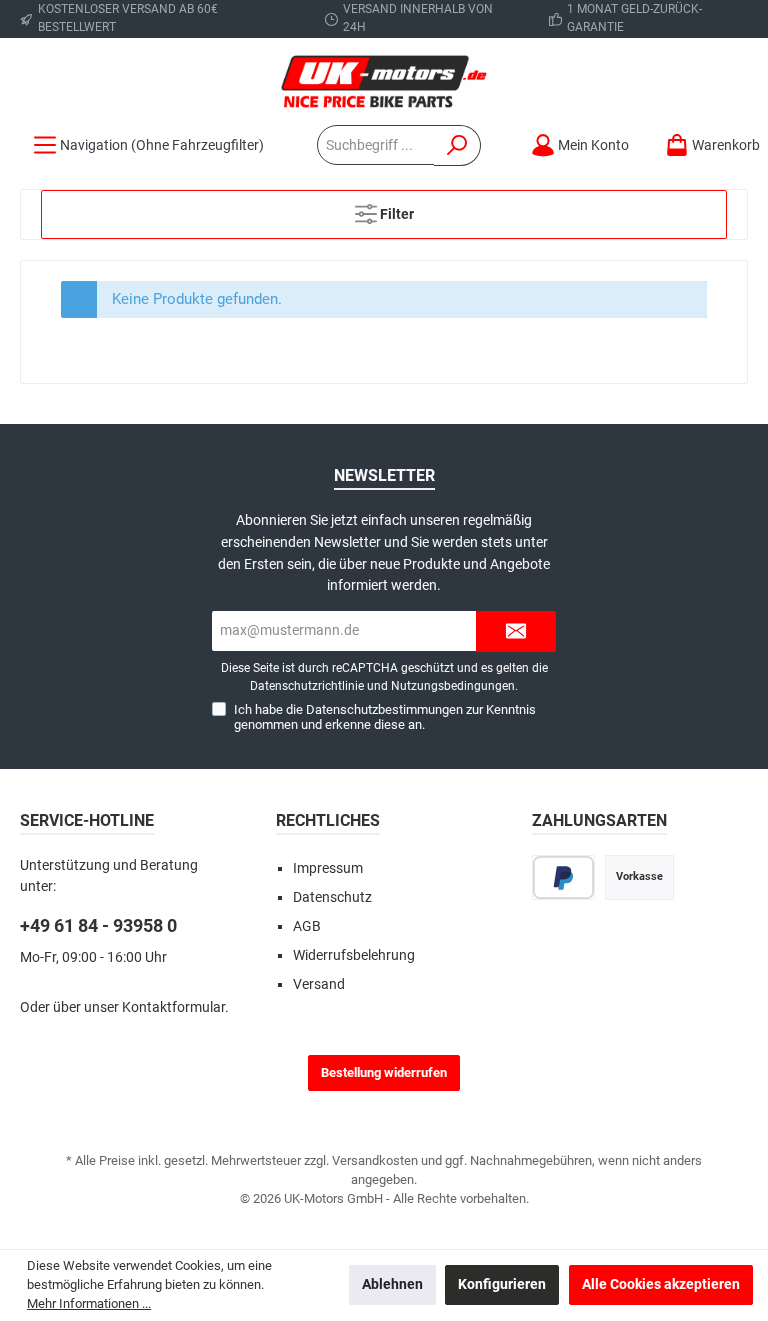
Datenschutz (332, 897)
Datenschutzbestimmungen (384, 709)
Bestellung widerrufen (384, 1072)
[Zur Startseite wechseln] (384, 81)
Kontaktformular (173, 1007)
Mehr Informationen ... (89, 1303)
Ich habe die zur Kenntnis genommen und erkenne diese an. (385, 717)
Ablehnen (392, 1284)
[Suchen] (457, 145)
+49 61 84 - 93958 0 (98, 925)
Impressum (328, 868)
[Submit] (516, 631)
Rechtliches (328, 820)
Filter (395, 214)
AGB (307, 926)
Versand (319, 984)
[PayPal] (563, 877)
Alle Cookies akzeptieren (661, 1284)
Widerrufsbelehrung (354, 955)
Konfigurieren (502, 1284)
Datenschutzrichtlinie (307, 686)
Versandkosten (375, 1160)
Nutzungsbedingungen (453, 686)
